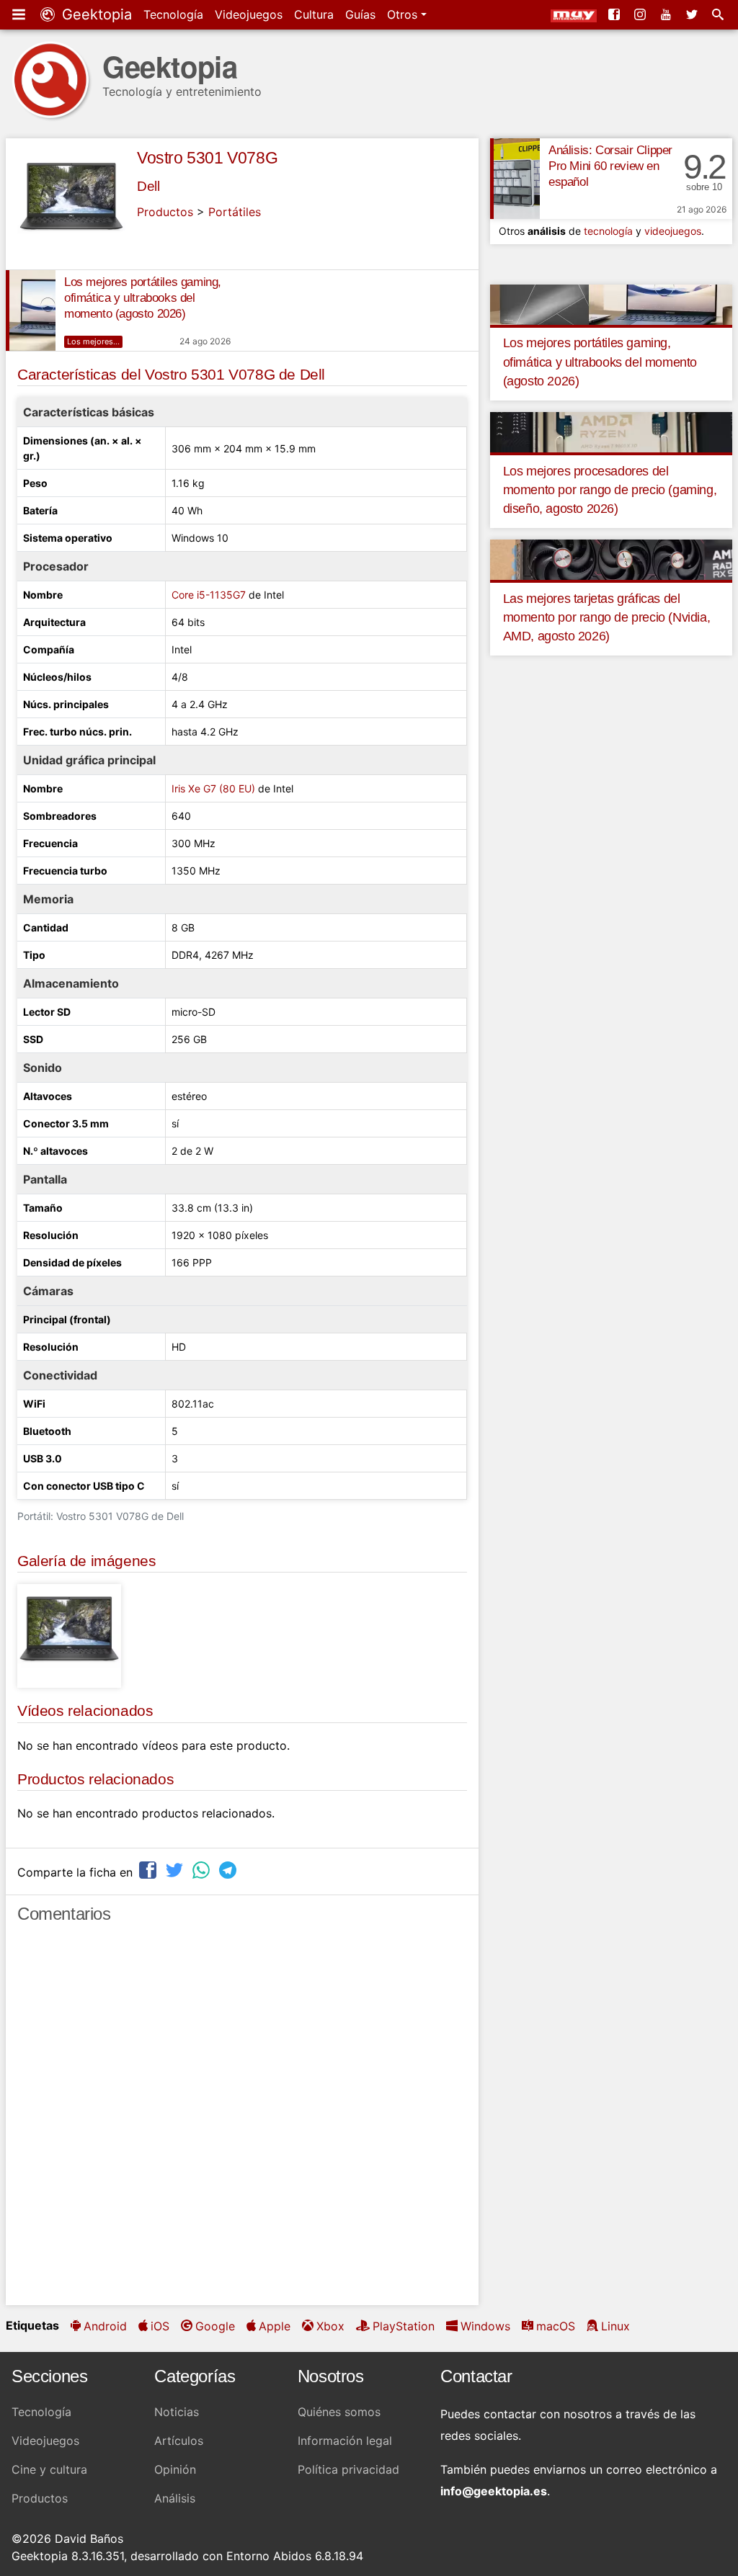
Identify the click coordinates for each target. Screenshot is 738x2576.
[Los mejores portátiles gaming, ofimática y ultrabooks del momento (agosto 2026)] (31, 310)
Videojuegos (249, 14)
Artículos (179, 2441)
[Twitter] (693, 14)
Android (105, 2326)
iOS (160, 2326)
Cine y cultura (49, 2469)
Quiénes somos (339, 2412)
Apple (275, 2326)
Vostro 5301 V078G (207, 158)
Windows (485, 2326)
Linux (615, 2326)
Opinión (175, 2469)
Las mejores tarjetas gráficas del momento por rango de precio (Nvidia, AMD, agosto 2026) (607, 618)
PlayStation (404, 2326)
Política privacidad (348, 2469)
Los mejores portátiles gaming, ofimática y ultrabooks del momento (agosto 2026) (143, 298)
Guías (360, 14)
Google (215, 2326)
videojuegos (673, 231)
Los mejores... (93, 341)
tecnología (608, 231)
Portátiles (235, 212)
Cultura (314, 14)
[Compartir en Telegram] (229, 1870)
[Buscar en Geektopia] (719, 14)
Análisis (175, 2498)
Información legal (345, 2441)
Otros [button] (404, 14)
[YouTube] (667, 14)
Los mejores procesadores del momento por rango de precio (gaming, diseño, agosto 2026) (610, 490)
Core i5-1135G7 (209, 595)
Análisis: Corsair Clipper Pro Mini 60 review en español (610, 166)
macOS (556, 2326)
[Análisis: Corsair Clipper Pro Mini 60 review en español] (515, 179)
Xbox (330, 2326)
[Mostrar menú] (20, 14)
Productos (165, 212)
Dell (148, 186)
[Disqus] (242, 2121)
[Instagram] (641, 14)
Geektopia (95, 14)
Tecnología (173, 14)
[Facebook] (615, 14)
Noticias (177, 2412)
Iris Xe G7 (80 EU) (213, 788)
